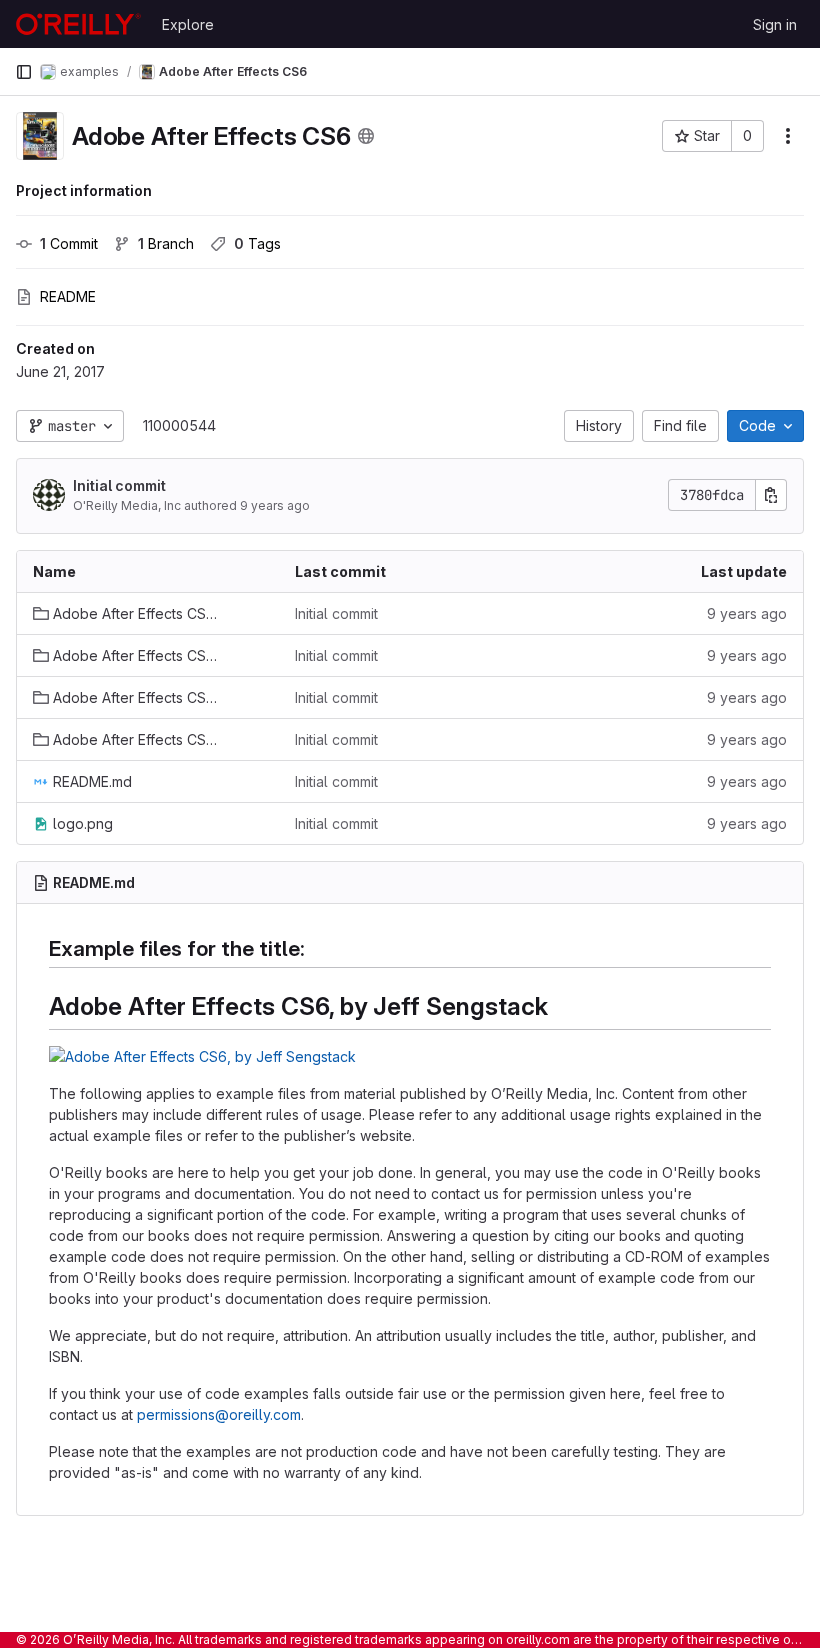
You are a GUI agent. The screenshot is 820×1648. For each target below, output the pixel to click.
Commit (69, 243)
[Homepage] (78, 24)
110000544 (179, 425)
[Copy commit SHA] (771, 495)
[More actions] (788, 136)
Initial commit (119, 485)
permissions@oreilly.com (219, 1414)
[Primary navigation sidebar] (24, 72)
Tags (257, 243)
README (68, 296)
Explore (188, 24)
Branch (166, 243)
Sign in (775, 24)
